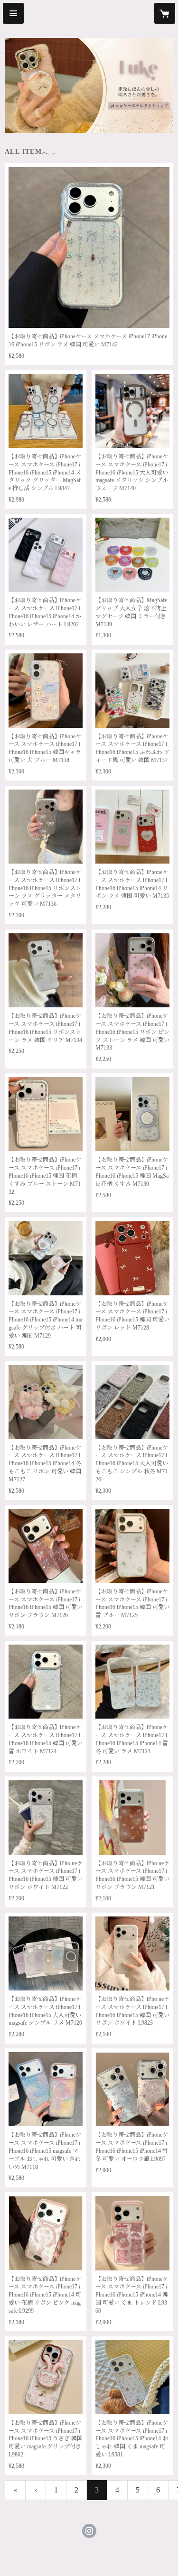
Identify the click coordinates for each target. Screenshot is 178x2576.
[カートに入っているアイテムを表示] (165, 13)
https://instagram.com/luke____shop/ (89, 2531)
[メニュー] (13, 13)
